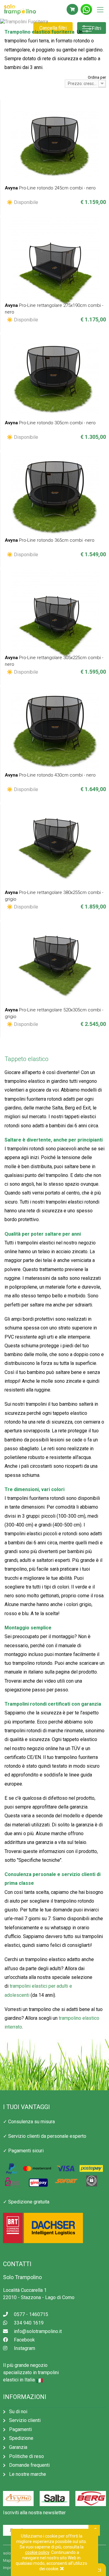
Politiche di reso (26, 2456)
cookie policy (37, 2552)
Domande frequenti (29, 2465)
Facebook (24, 2340)
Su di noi (18, 2412)
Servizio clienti (25, 2420)
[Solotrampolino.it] (30, 10)
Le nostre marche (28, 2474)
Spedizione (21, 2438)
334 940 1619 (29, 2323)
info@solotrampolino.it (38, 2331)
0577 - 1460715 (31, 2314)
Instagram (25, 2348)
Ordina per (97, 77)
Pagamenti (20, 2429)
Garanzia (18, 2447)
